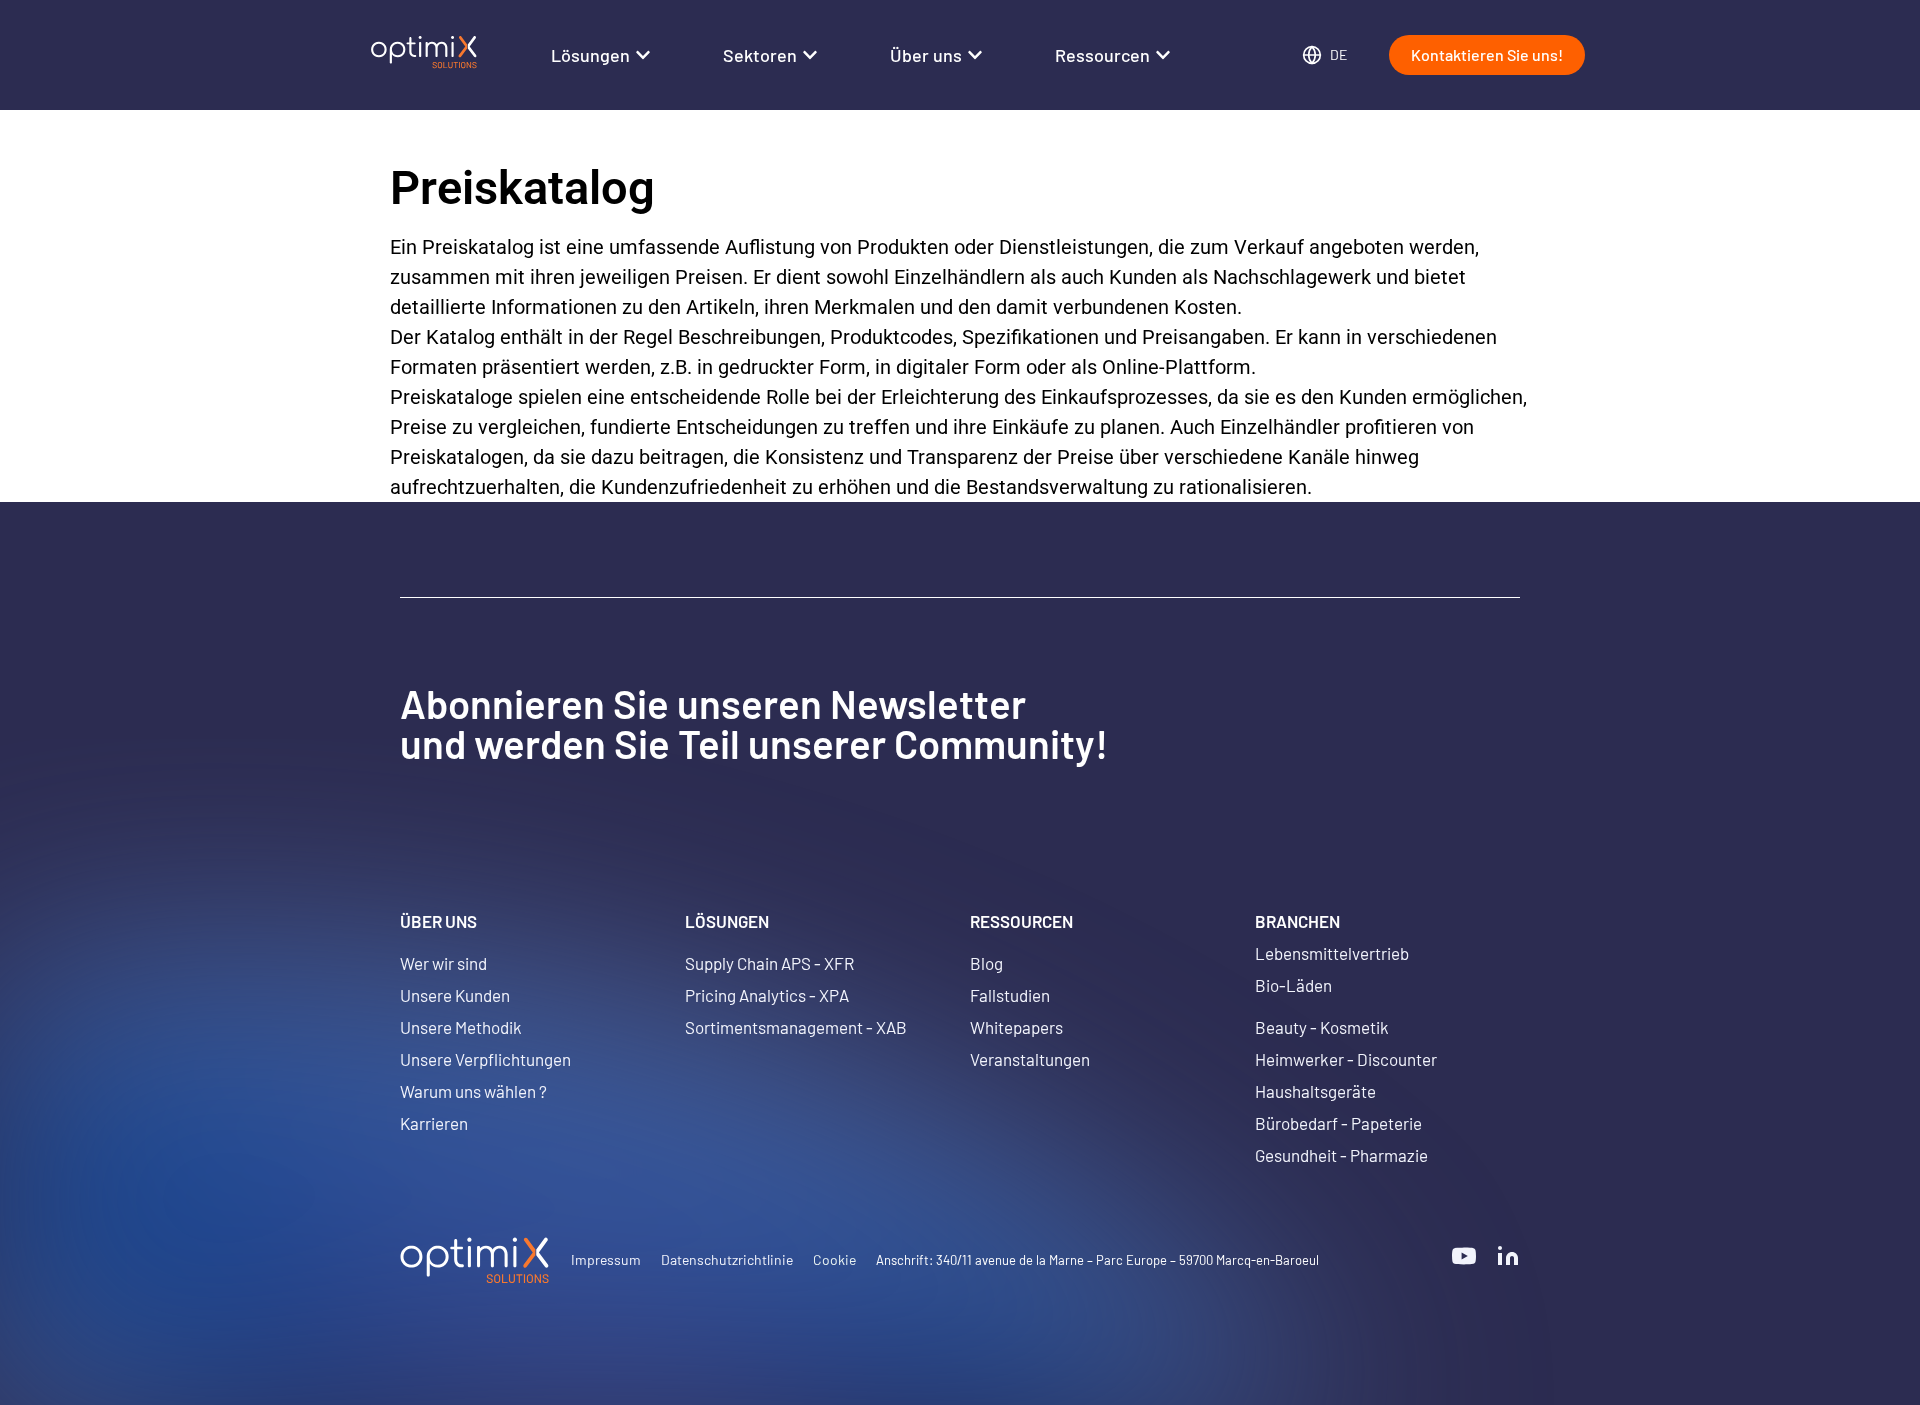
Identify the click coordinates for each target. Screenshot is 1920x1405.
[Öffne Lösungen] (643, 55)
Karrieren (434, 1123)
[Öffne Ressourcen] (1163, 55)
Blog (986, 963)
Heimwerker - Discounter (1346, 1059)
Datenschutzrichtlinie (727, 1259)
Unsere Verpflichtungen (485, 1059)
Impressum (606, 1259)
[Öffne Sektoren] (810, 55)
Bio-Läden (1293, 985)
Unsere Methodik (461, 1027)
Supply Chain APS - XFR (769, 963)
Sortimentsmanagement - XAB (796, 1027)
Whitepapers (1016, 1027)
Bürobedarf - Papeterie (1338, 1123)
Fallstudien (1010, 995)
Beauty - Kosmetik (1322, 1027)
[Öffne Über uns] (975, 55)
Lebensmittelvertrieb (1332, 953)
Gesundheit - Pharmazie (1341, 1155)
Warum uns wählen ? (473, 1091)
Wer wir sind (443, 963)
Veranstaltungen (1030, 1059)
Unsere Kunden (455, 995)
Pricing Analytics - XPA (767, 995)
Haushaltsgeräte (1315, 1091)
